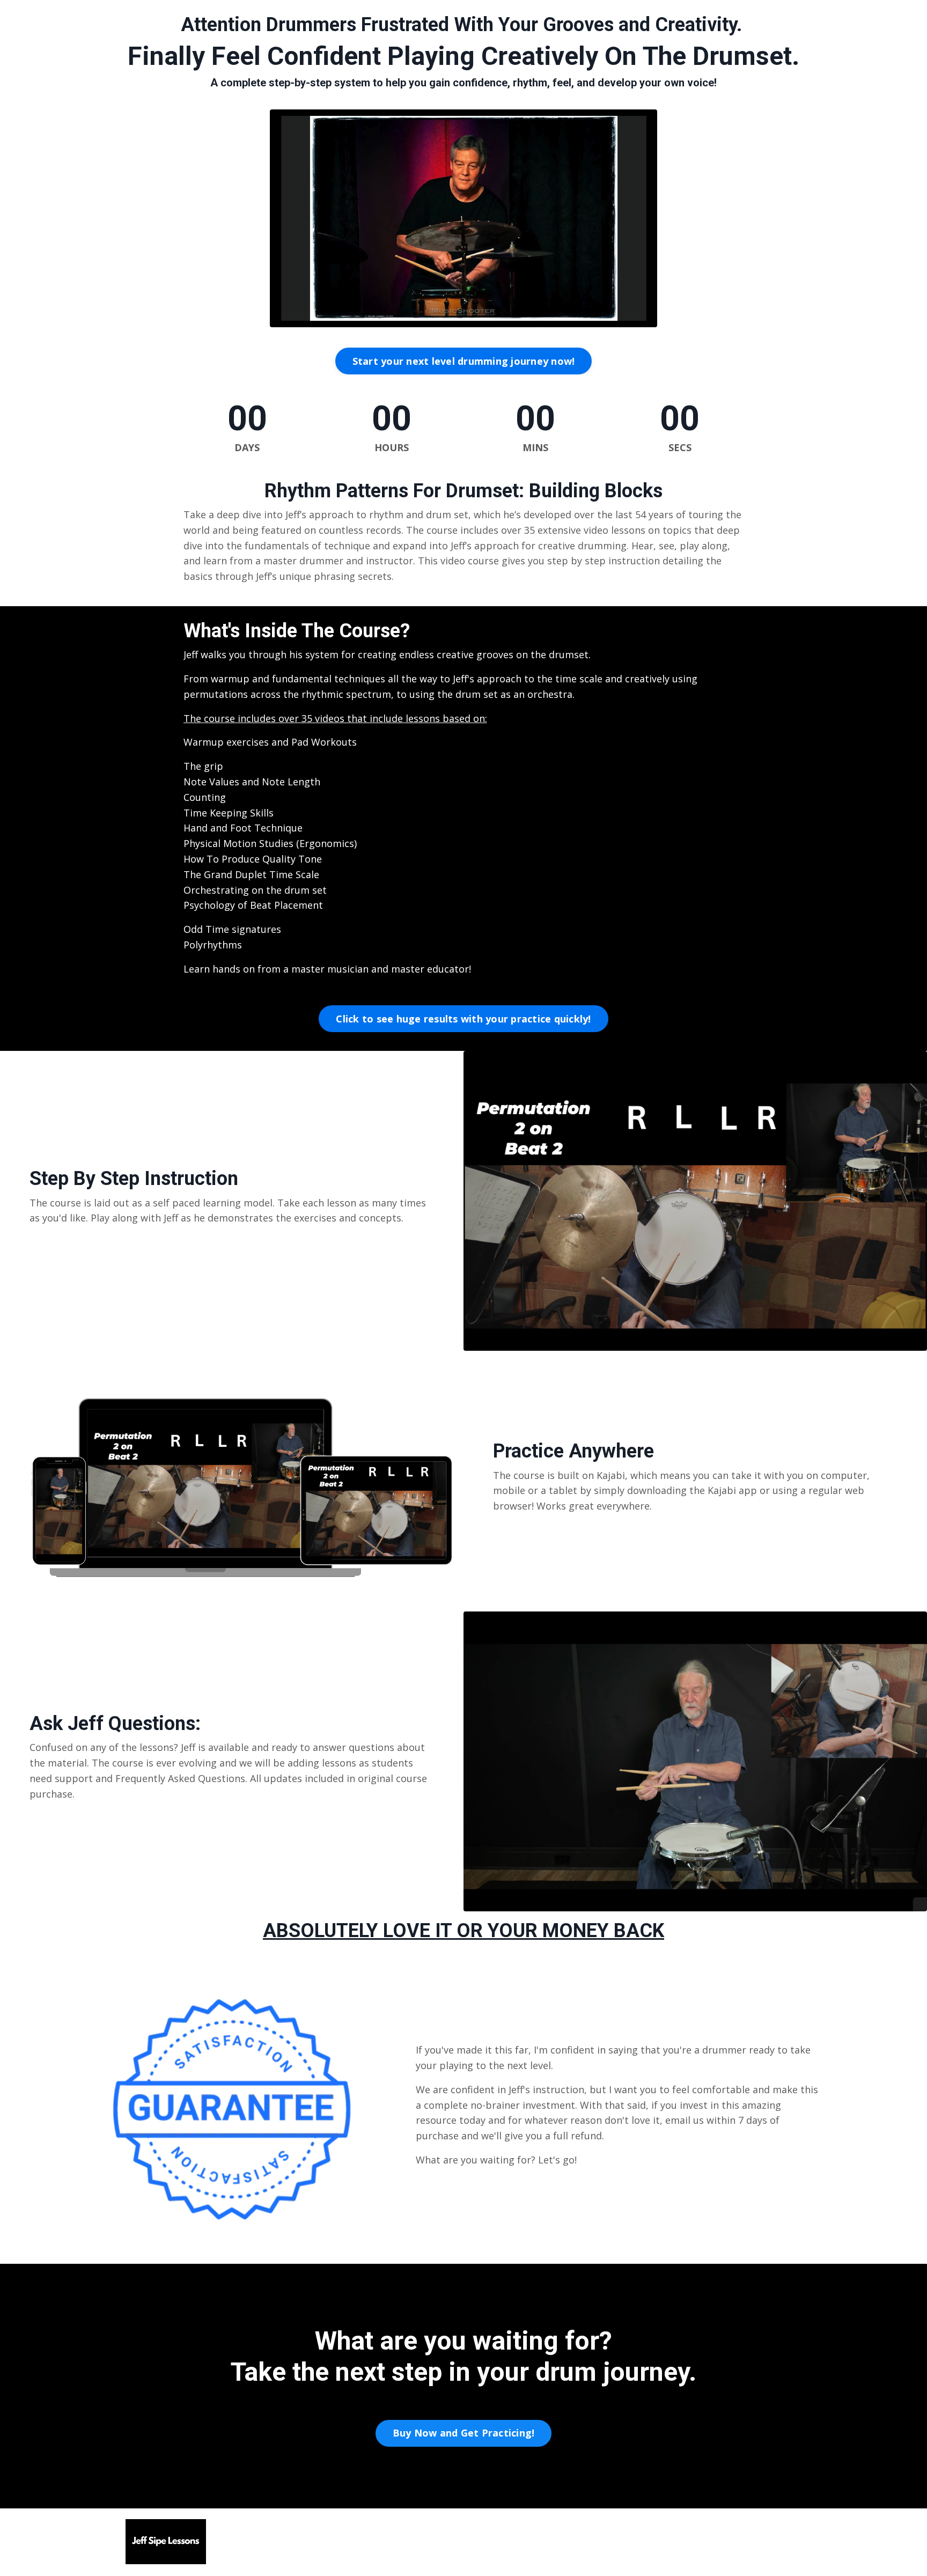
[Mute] (626, 319)
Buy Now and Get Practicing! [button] (464, 2433)
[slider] (464, 319)
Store (601, 2542)
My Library (652, 2542)
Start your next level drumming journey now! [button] (464, 361)
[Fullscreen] (647, 319)
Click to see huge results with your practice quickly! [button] (463, 1019)
